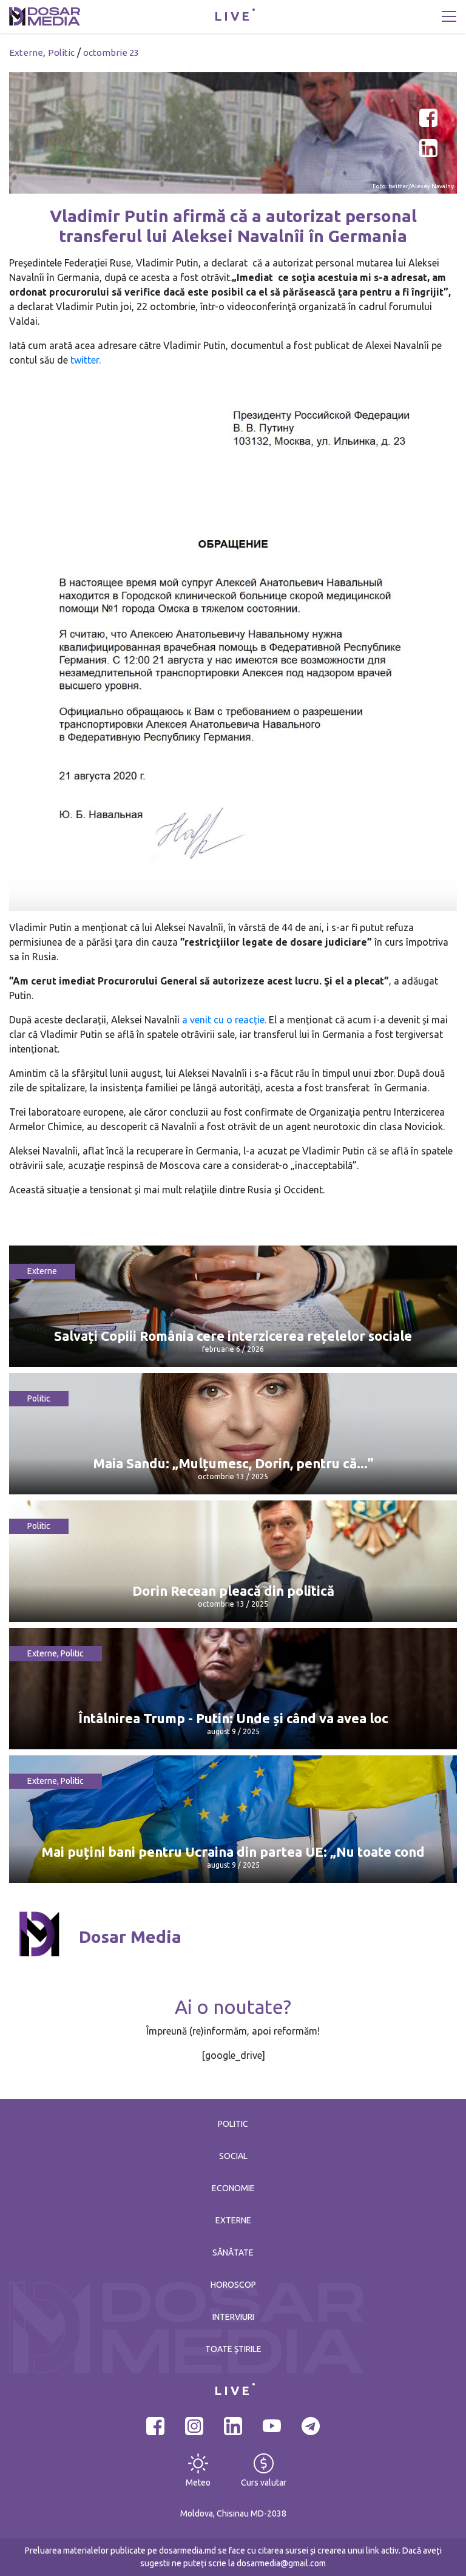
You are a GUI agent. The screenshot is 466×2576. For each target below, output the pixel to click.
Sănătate (233, 2252)
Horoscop (233, 2285)
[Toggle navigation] (449, 16)
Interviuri (233, 2317)
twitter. (86, 360)
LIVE (233, 16)
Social (233, 2156)
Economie (233, 2188)
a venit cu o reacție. (224, 1020)
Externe (26, 53)
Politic (61, 53)
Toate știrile (233, 2349)
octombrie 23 (111, 53)
